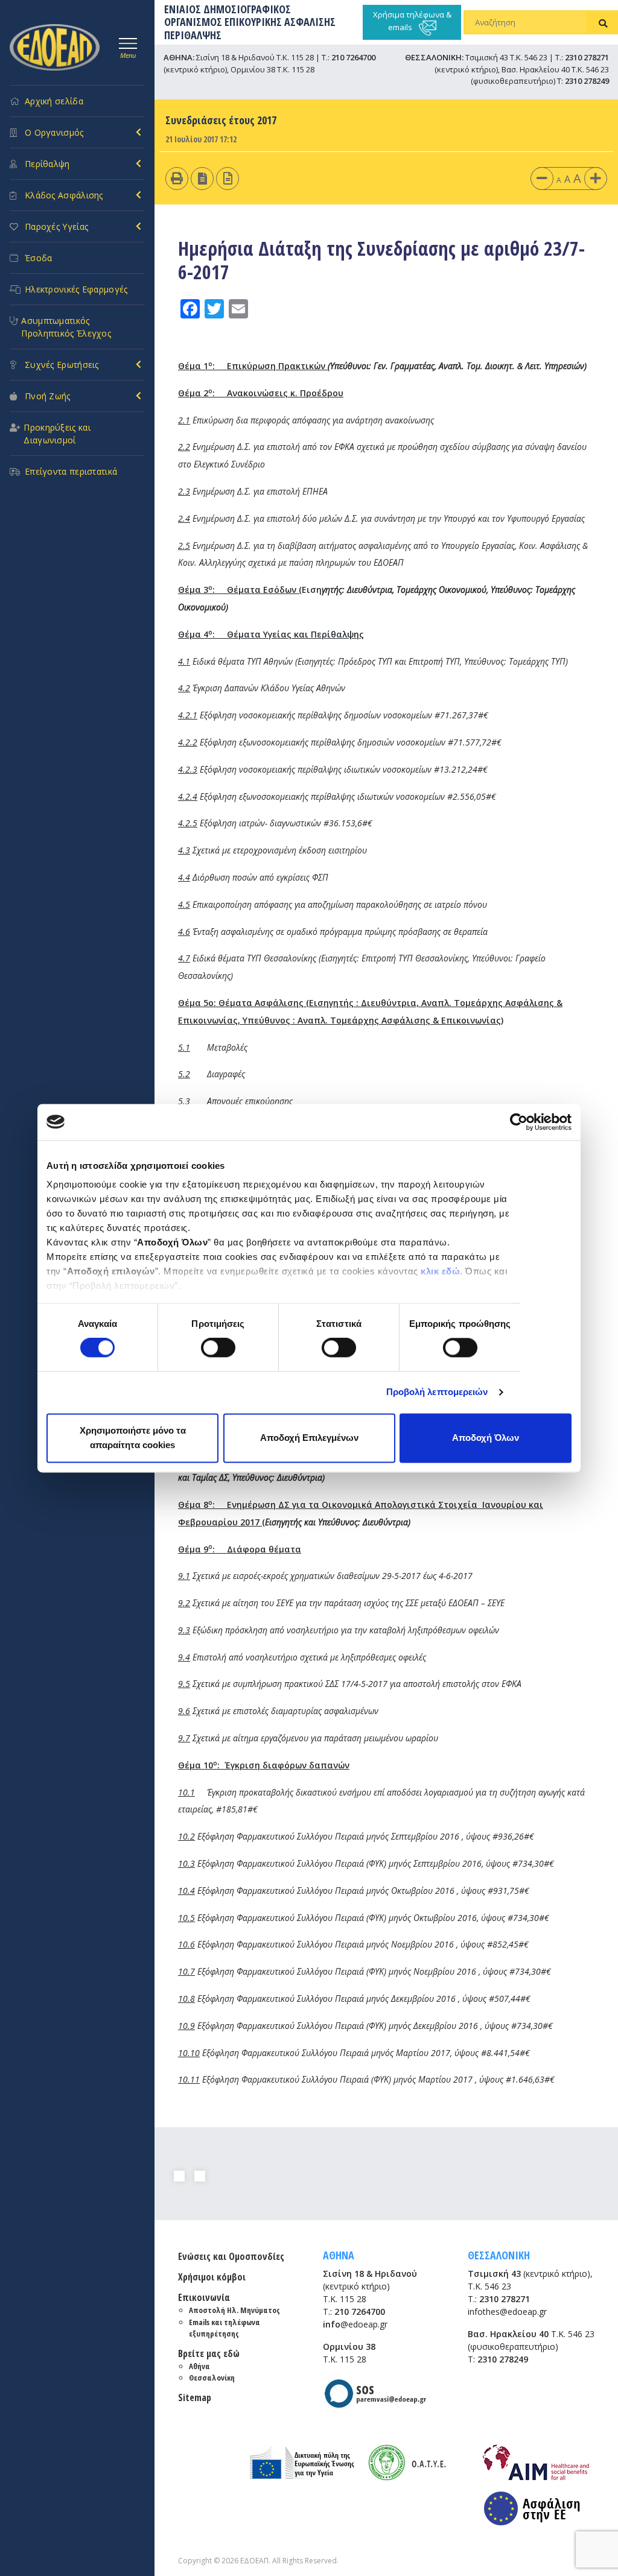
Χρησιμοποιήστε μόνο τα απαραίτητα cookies (133, 1438)
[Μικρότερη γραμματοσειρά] (542, 178)
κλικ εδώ (440, 1271)
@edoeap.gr (355, 2324)
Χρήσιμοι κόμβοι (212, 2277)
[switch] (218, 1348)
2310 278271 (587, 57)
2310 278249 (587, 81)
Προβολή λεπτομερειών (437, 1392)
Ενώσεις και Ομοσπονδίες (231, 2256)
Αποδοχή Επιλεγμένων (309, 1438)
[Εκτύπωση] (177, 178)
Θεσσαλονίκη (212, 2378)
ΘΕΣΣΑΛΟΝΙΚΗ (499, 2255)
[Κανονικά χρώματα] (228, 178)
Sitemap (195, 2397)
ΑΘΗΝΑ (339, 2255)
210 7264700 (353, 57)
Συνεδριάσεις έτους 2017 (221, 120)
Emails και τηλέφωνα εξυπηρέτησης (225, 2328)
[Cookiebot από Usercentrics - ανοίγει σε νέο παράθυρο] (519, 1122)
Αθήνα (199, 2366)
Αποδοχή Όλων (486, 1438)
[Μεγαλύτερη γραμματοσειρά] (596, 178)
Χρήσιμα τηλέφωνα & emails (412, 21)
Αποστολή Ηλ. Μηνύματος (234, 2310)
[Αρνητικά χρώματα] (202, 178)
